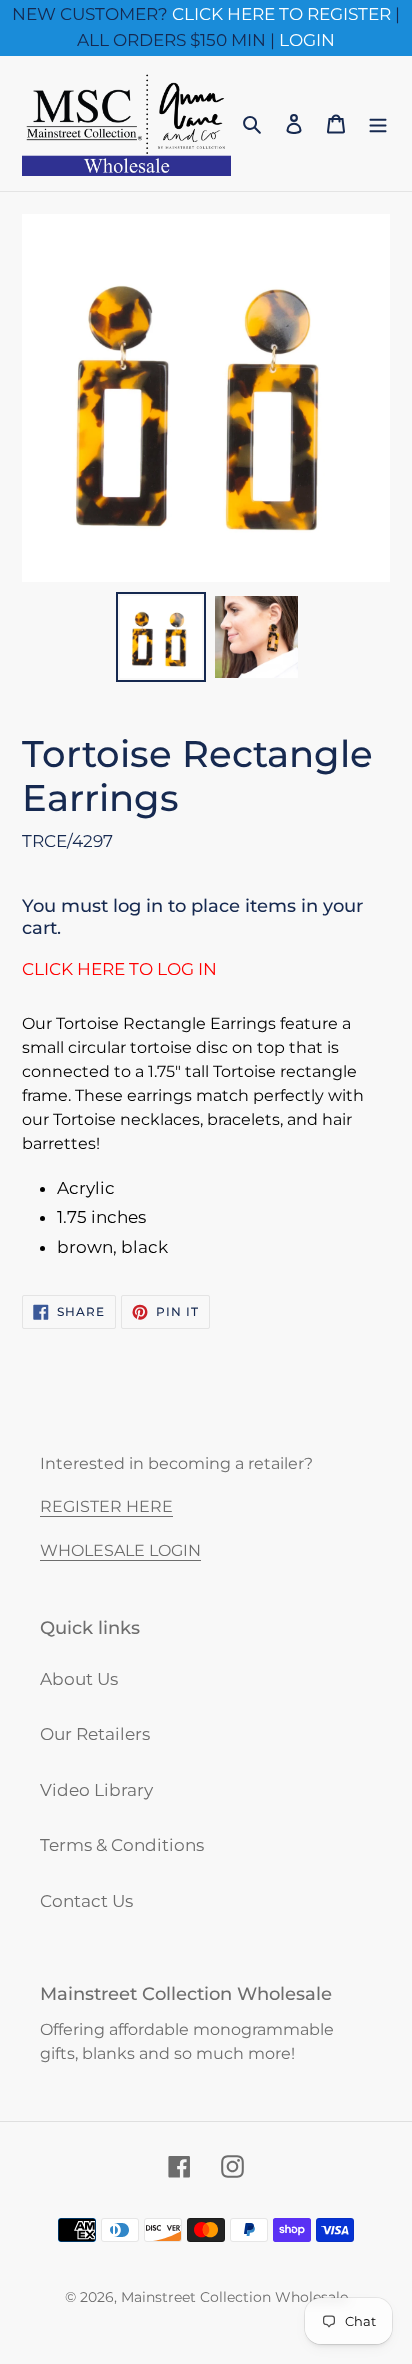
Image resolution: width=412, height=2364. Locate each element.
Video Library (96, 1790)
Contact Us (86, 1901)
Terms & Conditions (122, 1845)
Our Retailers (95, 1734)
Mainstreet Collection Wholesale (234, 2297)
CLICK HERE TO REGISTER (281, 14)
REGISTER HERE (106, 1506)
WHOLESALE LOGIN (120, 1550)
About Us (79, 1679)
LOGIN (307, 40)
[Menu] (378, 124)
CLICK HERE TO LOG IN (119, 969)
